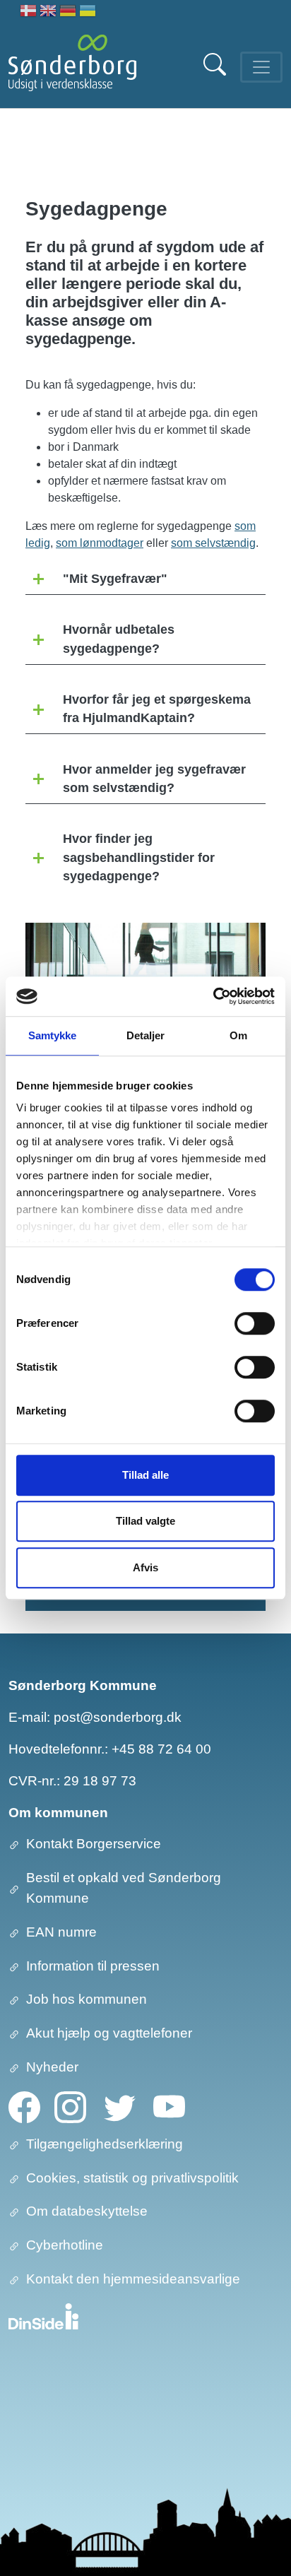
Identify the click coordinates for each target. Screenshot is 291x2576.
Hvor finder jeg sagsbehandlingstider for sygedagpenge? (139, 857)
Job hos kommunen (87, 1999)
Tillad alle (145, 1475)
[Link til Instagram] (70, 2106)
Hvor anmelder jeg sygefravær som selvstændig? (154, 779)
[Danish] (28, 12)
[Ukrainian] (88, 12)
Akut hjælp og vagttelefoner (109, 2033)
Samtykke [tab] (53, 1035)
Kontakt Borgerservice (94, 1844)
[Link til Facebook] (24, 2106)
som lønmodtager (100, 543)
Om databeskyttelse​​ (87, 2211)
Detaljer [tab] (146, 1035)
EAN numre (61, 1932)
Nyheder (52, 2067)
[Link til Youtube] (169, 2106)
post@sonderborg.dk (118, 1717)
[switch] (255, 1323)
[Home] (72, 67)
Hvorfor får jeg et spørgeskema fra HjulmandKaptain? (157, 709)
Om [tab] (238, 1035)
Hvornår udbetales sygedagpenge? (119, 639)
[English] (48, 12)
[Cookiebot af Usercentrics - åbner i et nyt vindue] (213, 996)
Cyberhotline (65, 2245)
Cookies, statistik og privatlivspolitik (132, 2178)
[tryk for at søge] (216, 72)
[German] (68, 12)
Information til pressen (93, 1966)
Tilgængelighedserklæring (105, 2144)
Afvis (145, 1567)
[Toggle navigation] (261, 67)
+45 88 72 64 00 (161, 1749)
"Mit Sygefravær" (115, 579)
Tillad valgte (145, 1521)
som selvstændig (213, 543)
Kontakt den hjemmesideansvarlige (133, 2279)
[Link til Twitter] (120, 2106)
